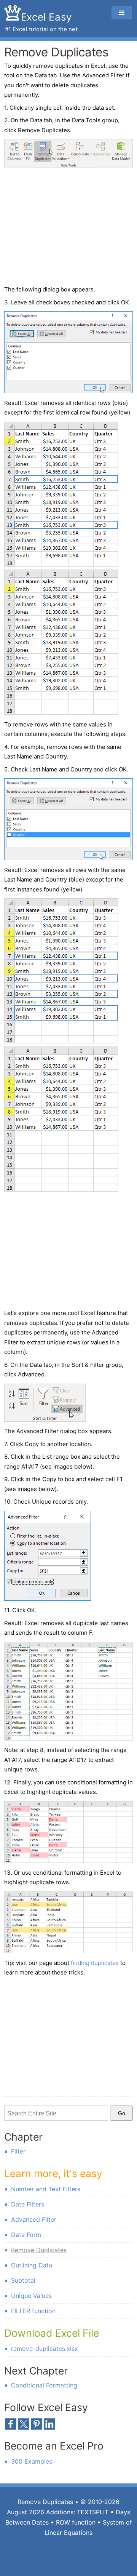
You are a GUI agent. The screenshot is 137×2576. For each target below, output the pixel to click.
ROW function (76, 2522)
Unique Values (31, 2296)
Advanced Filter (34, 2219)
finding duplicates (95, 1963)
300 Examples (32, 2461)
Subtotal (23, 2280)
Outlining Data (32, 2265)
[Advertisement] (68, 228)
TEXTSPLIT (93, 2512)
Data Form (26, 2235)
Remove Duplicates (39, 2250)
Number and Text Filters (46, 2189)
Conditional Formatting (44, 2385)
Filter (18, 2151)
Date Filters (28, 2204)
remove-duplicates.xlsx (45, 2349)
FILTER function (33, 2311)
